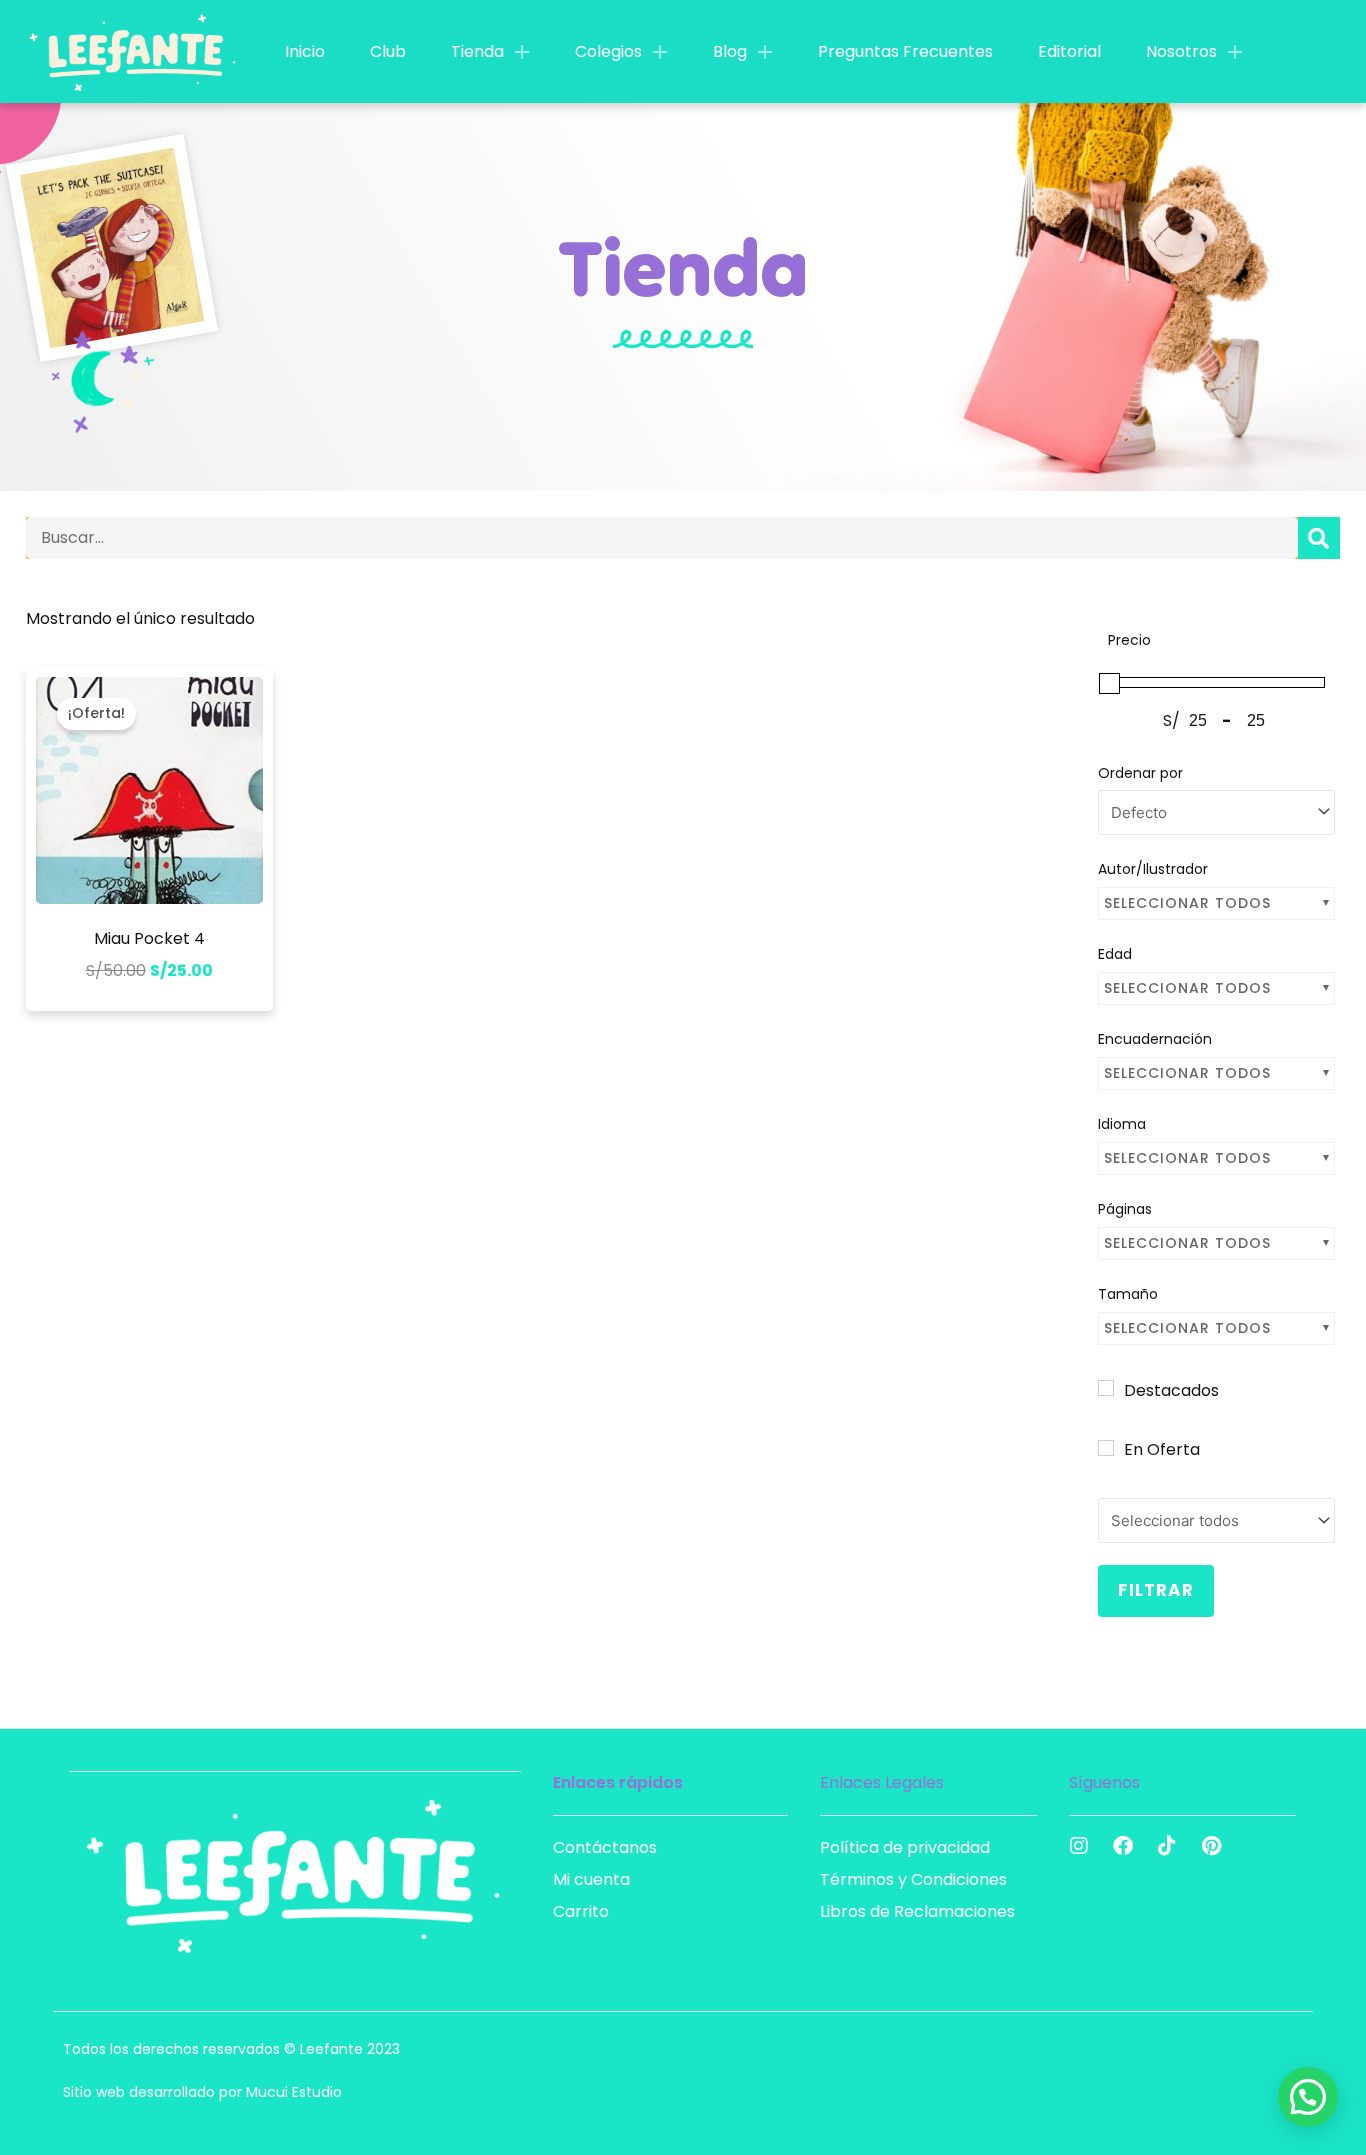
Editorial (1069, 51)
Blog (730, 51)
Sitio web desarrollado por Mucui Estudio (202, 2092)
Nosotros (1181, 51)
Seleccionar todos (1187, 903)
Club (388, 51)
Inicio (305, 51)
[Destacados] (1106, 1388)
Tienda (477, 51)
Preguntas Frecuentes (905, 51)
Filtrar (1156, 1590)
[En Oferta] (1106, 1448)
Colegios (608, 51)
